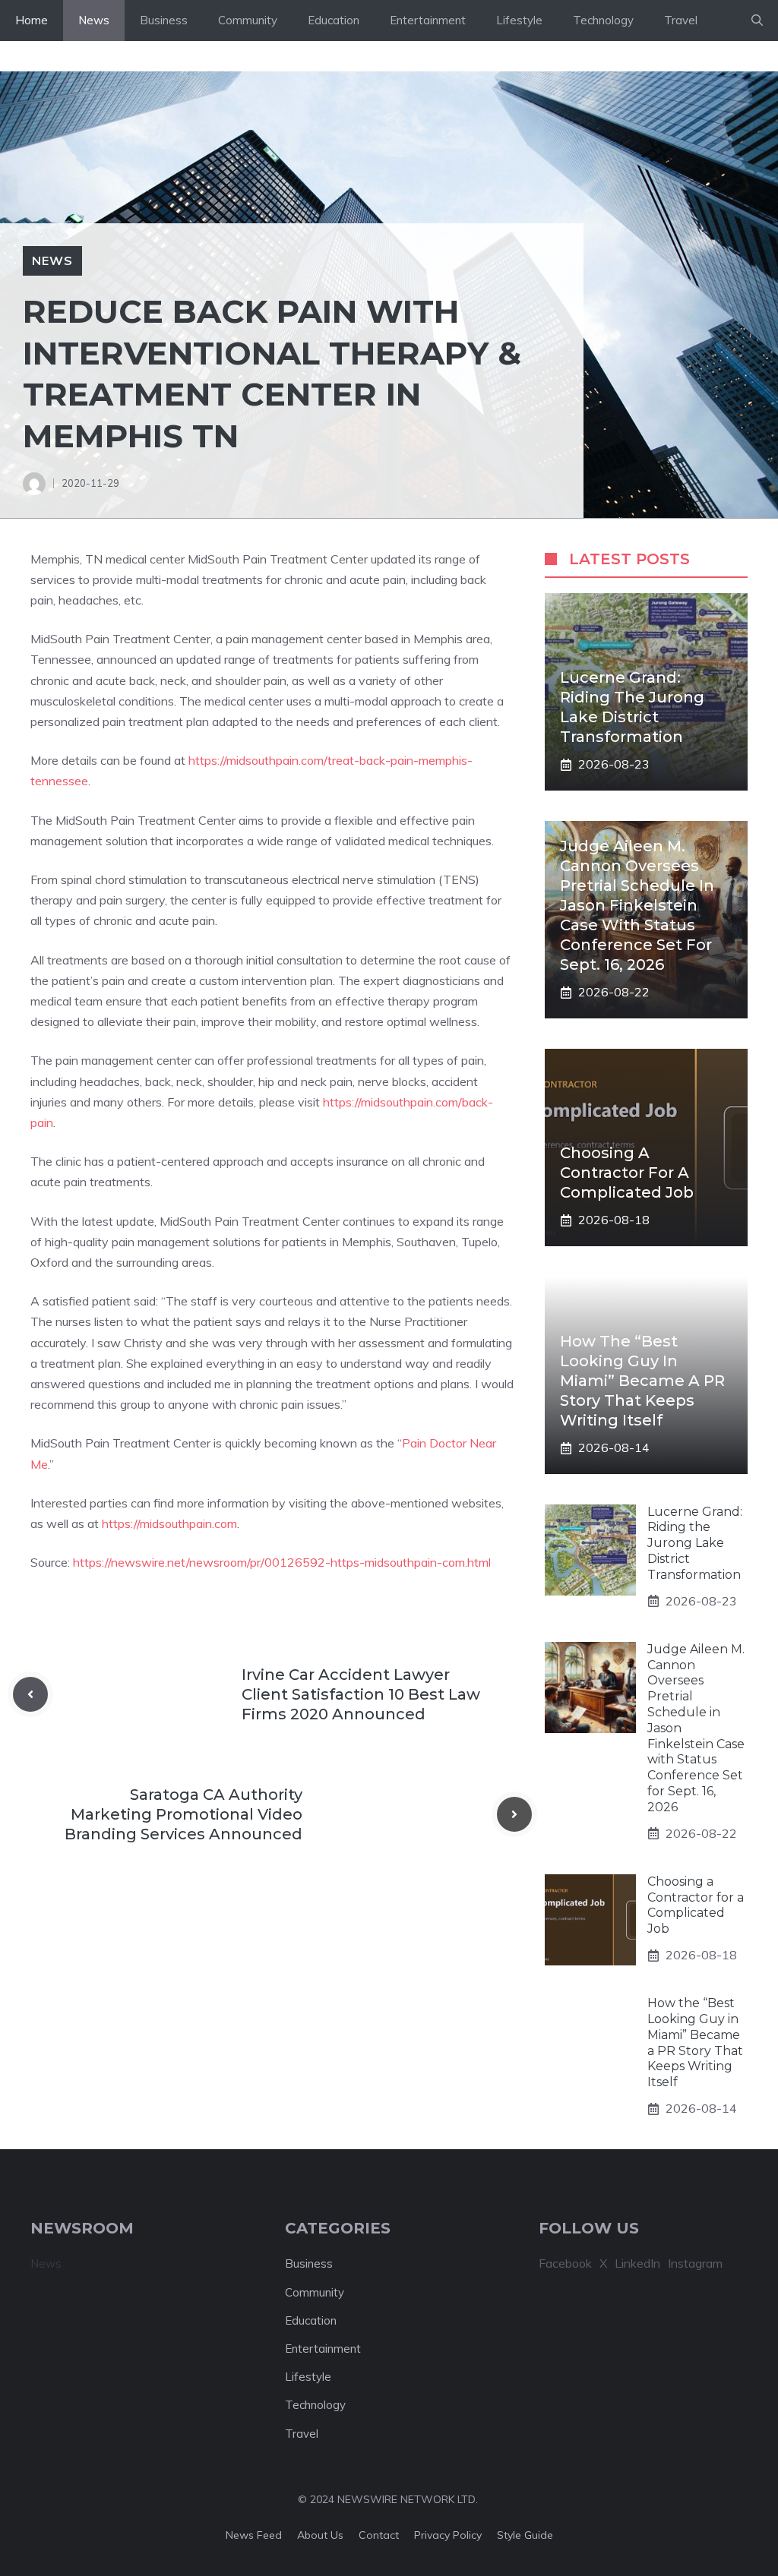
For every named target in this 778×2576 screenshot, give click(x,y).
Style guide (525, 2535)
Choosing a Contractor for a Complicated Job (627, 1173)
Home (32, 20)
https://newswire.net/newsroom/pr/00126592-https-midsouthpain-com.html (282, 1562)
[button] (757, 21)
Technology (603, 20)
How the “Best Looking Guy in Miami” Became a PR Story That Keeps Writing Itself (642, 1381)
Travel (681, 20)
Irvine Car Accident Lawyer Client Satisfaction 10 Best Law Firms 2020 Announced (361, 1694)
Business (164, 20)
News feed (254, 2535)
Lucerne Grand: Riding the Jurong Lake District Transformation (695, 1543)
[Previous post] (30, 1694)
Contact (379, 2535)
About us (320, 2535)
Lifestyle (519, 20)
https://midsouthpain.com (169, 1523)
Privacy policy (448, 2535)
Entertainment (428, 20)
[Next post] (514, 1814)
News (94, 20)
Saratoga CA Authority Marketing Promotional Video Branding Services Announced (183, 1814)
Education (334, 20)
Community (248, 20)
